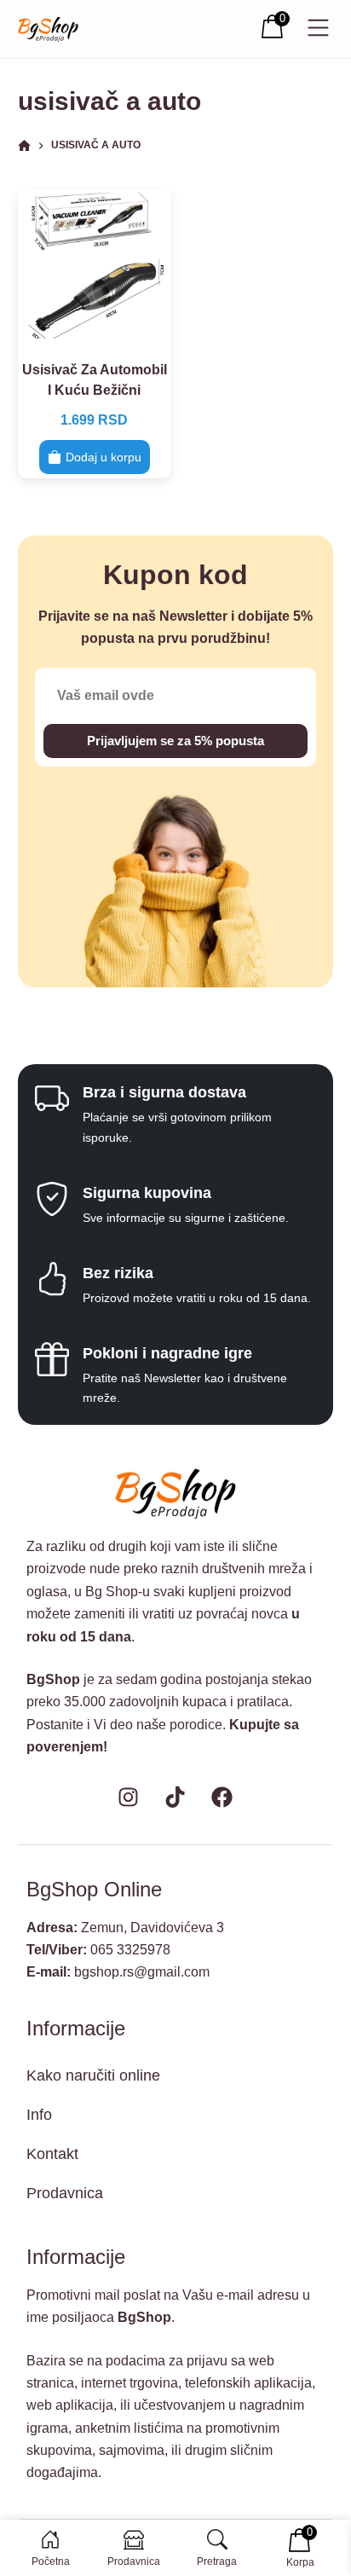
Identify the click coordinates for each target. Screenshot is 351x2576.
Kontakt (52, 2154)
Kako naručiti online (93, 2075)
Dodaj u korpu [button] (104, 457)
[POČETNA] (24, 146)
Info (39, 2115)
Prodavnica (65, 2193)
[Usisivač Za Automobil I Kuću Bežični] (95, 265)
